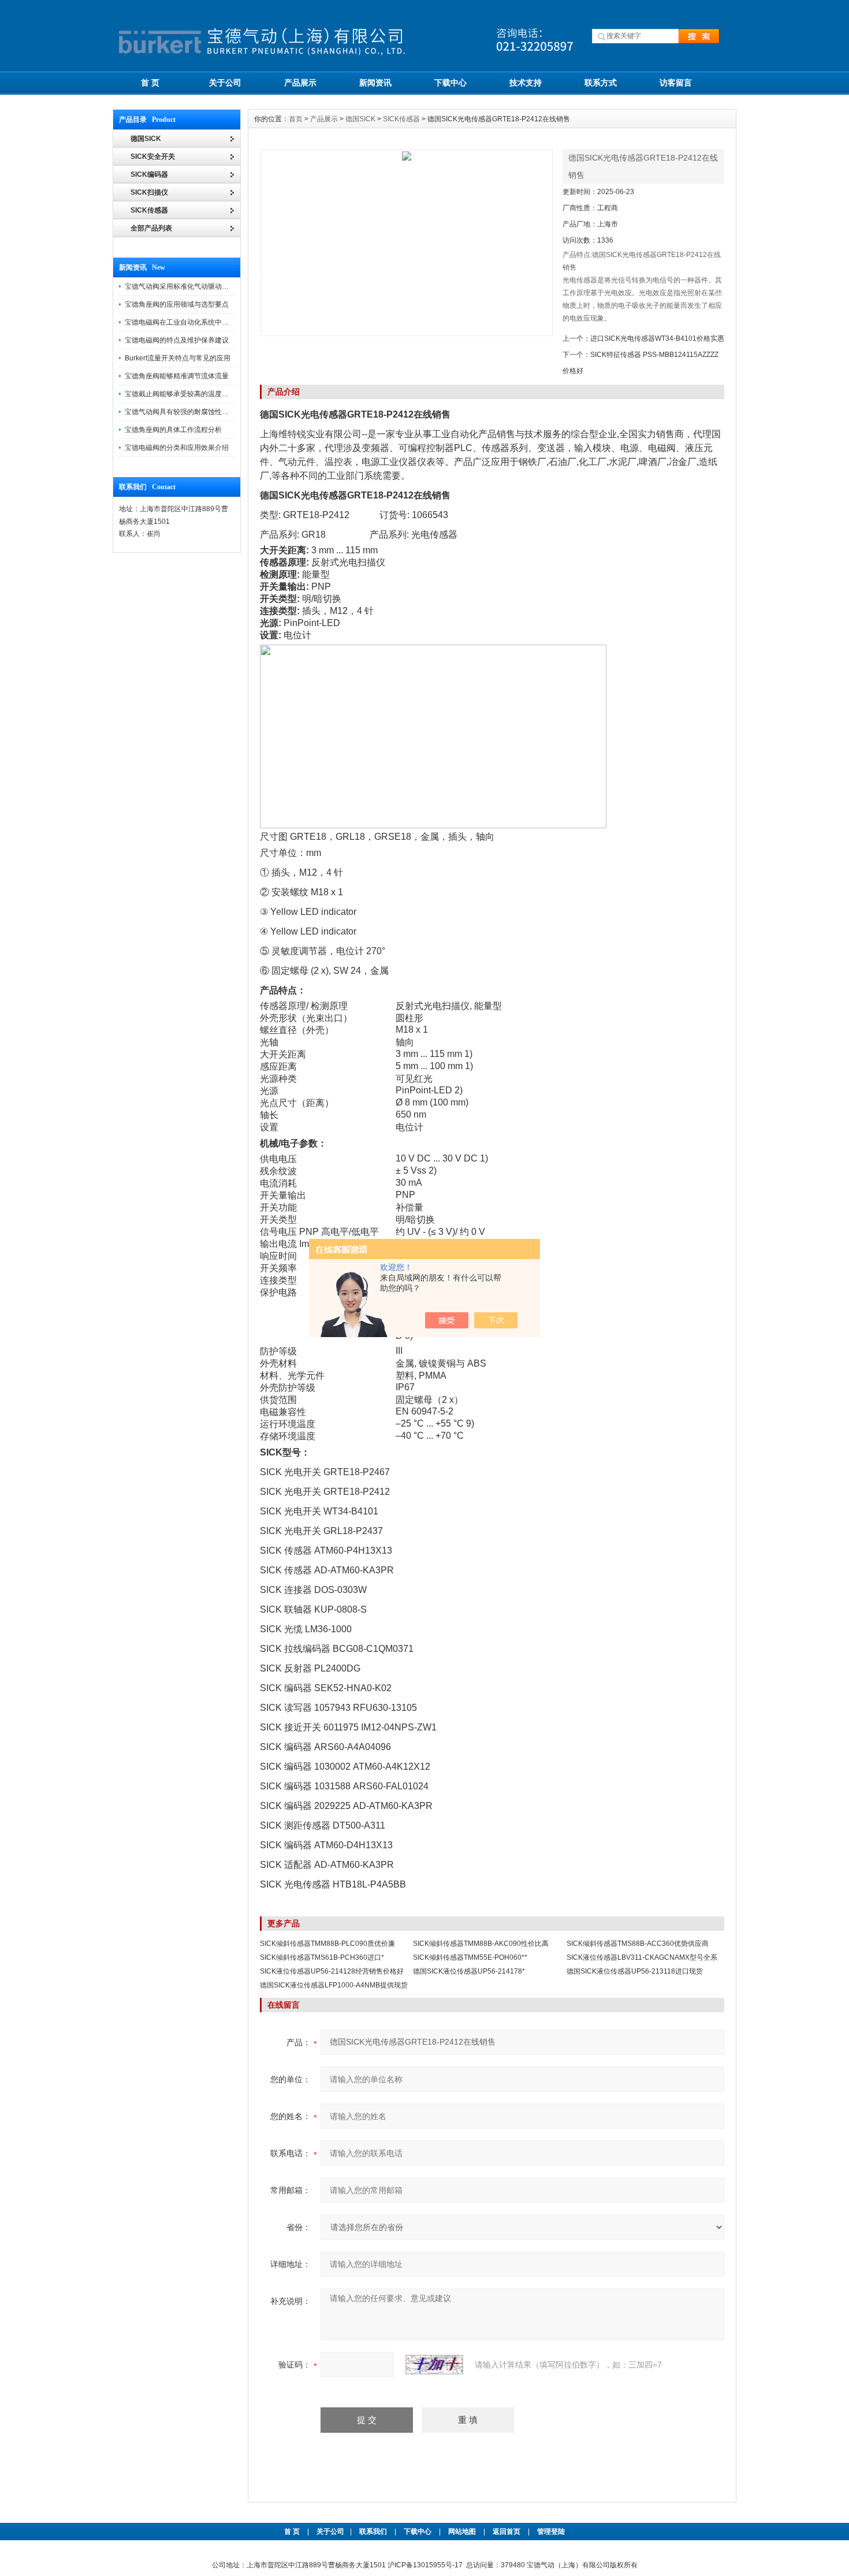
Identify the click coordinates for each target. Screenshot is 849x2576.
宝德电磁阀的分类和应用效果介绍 (177, 448)
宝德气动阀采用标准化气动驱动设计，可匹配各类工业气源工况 (222, 286)
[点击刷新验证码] (434, 2365)
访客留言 (676, 83)
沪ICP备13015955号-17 (425, 2565)
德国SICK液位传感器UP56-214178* (469, 1971)
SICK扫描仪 (149, 192)
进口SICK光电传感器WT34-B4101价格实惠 (657, 338)
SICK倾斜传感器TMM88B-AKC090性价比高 (481, 1944)
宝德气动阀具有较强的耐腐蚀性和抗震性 (187, 412)
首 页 (150, 83)
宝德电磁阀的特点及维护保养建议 (177, 340)
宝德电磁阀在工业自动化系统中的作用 (184, 322)
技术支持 (526, 83)
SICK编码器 (149, 174)
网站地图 (462, 2532)
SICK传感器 (149, 210)
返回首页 (507, 2532)
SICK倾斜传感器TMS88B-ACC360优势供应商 (638, 1944)
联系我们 (373, 2532)
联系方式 (601, 83)
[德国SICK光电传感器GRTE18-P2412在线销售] (407, 243)
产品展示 (300, 83)
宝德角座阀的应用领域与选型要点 (177, 304)
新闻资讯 (375, 83)
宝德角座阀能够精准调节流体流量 (177, 376)
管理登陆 (551, 2532)
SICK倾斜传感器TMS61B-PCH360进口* (322, 1957)
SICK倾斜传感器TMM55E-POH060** (470, 1957)
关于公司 (225, 83)
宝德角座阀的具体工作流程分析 (173, 430)
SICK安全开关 (153, 157)
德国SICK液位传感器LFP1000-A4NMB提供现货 (334, 1985)
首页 (296, 119)
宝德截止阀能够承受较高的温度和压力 (184, 394)
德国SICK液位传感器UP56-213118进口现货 (635, 1971)
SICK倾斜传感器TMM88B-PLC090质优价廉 (327, 1944)
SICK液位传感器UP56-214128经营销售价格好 (332, 1971)
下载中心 (450, 83)
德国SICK (360, 119)
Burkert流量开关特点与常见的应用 (178, 358)
